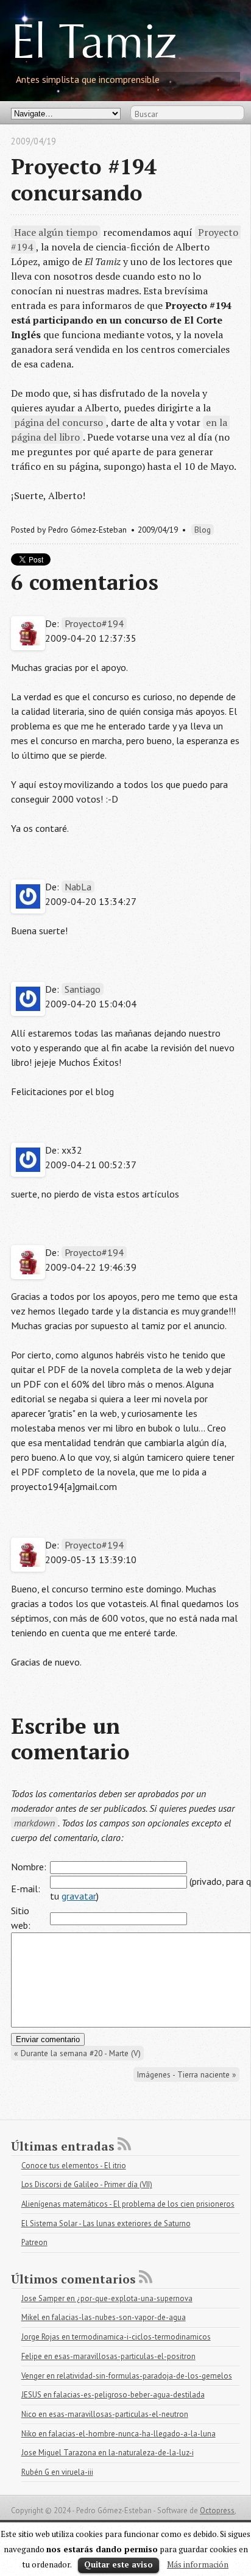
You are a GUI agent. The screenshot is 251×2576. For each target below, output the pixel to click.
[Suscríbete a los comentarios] (146, 2277)
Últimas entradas (63, 2146)
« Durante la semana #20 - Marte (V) (77, 2053)
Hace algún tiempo (56, 232)
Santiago (83, 989)
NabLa (78, 887)
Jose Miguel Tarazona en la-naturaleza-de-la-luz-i (108, 2453)
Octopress (217, 2510)
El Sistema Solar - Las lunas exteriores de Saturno (106, 2223)
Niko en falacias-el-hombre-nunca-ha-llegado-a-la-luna (118, 2434)
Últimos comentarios (73, 2279)
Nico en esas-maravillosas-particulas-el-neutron (105, 2414)
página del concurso (58, 422)
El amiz (94, 46)
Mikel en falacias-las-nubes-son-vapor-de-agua (104, 2317)
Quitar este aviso (118, 2564)
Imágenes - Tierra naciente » (186, 2074)
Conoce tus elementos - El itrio (74, 2166)
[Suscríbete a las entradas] (124, 2144)
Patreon (34, 2242)
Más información (198, 2564)
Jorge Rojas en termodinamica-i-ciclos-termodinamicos (116, 2337)
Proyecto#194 (94, 623)
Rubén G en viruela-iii (57, 2472)
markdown (34, 1823)
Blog (203, 530)
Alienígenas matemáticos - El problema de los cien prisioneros (128, 2204)
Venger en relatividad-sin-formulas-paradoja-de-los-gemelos (127, 2376)
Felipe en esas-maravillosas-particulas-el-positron (108, 2356)
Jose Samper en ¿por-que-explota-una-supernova (107, 2298)
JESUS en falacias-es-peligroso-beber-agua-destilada (113, 2395)
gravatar (79, 1896)
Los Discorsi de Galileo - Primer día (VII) (87, 2184)
